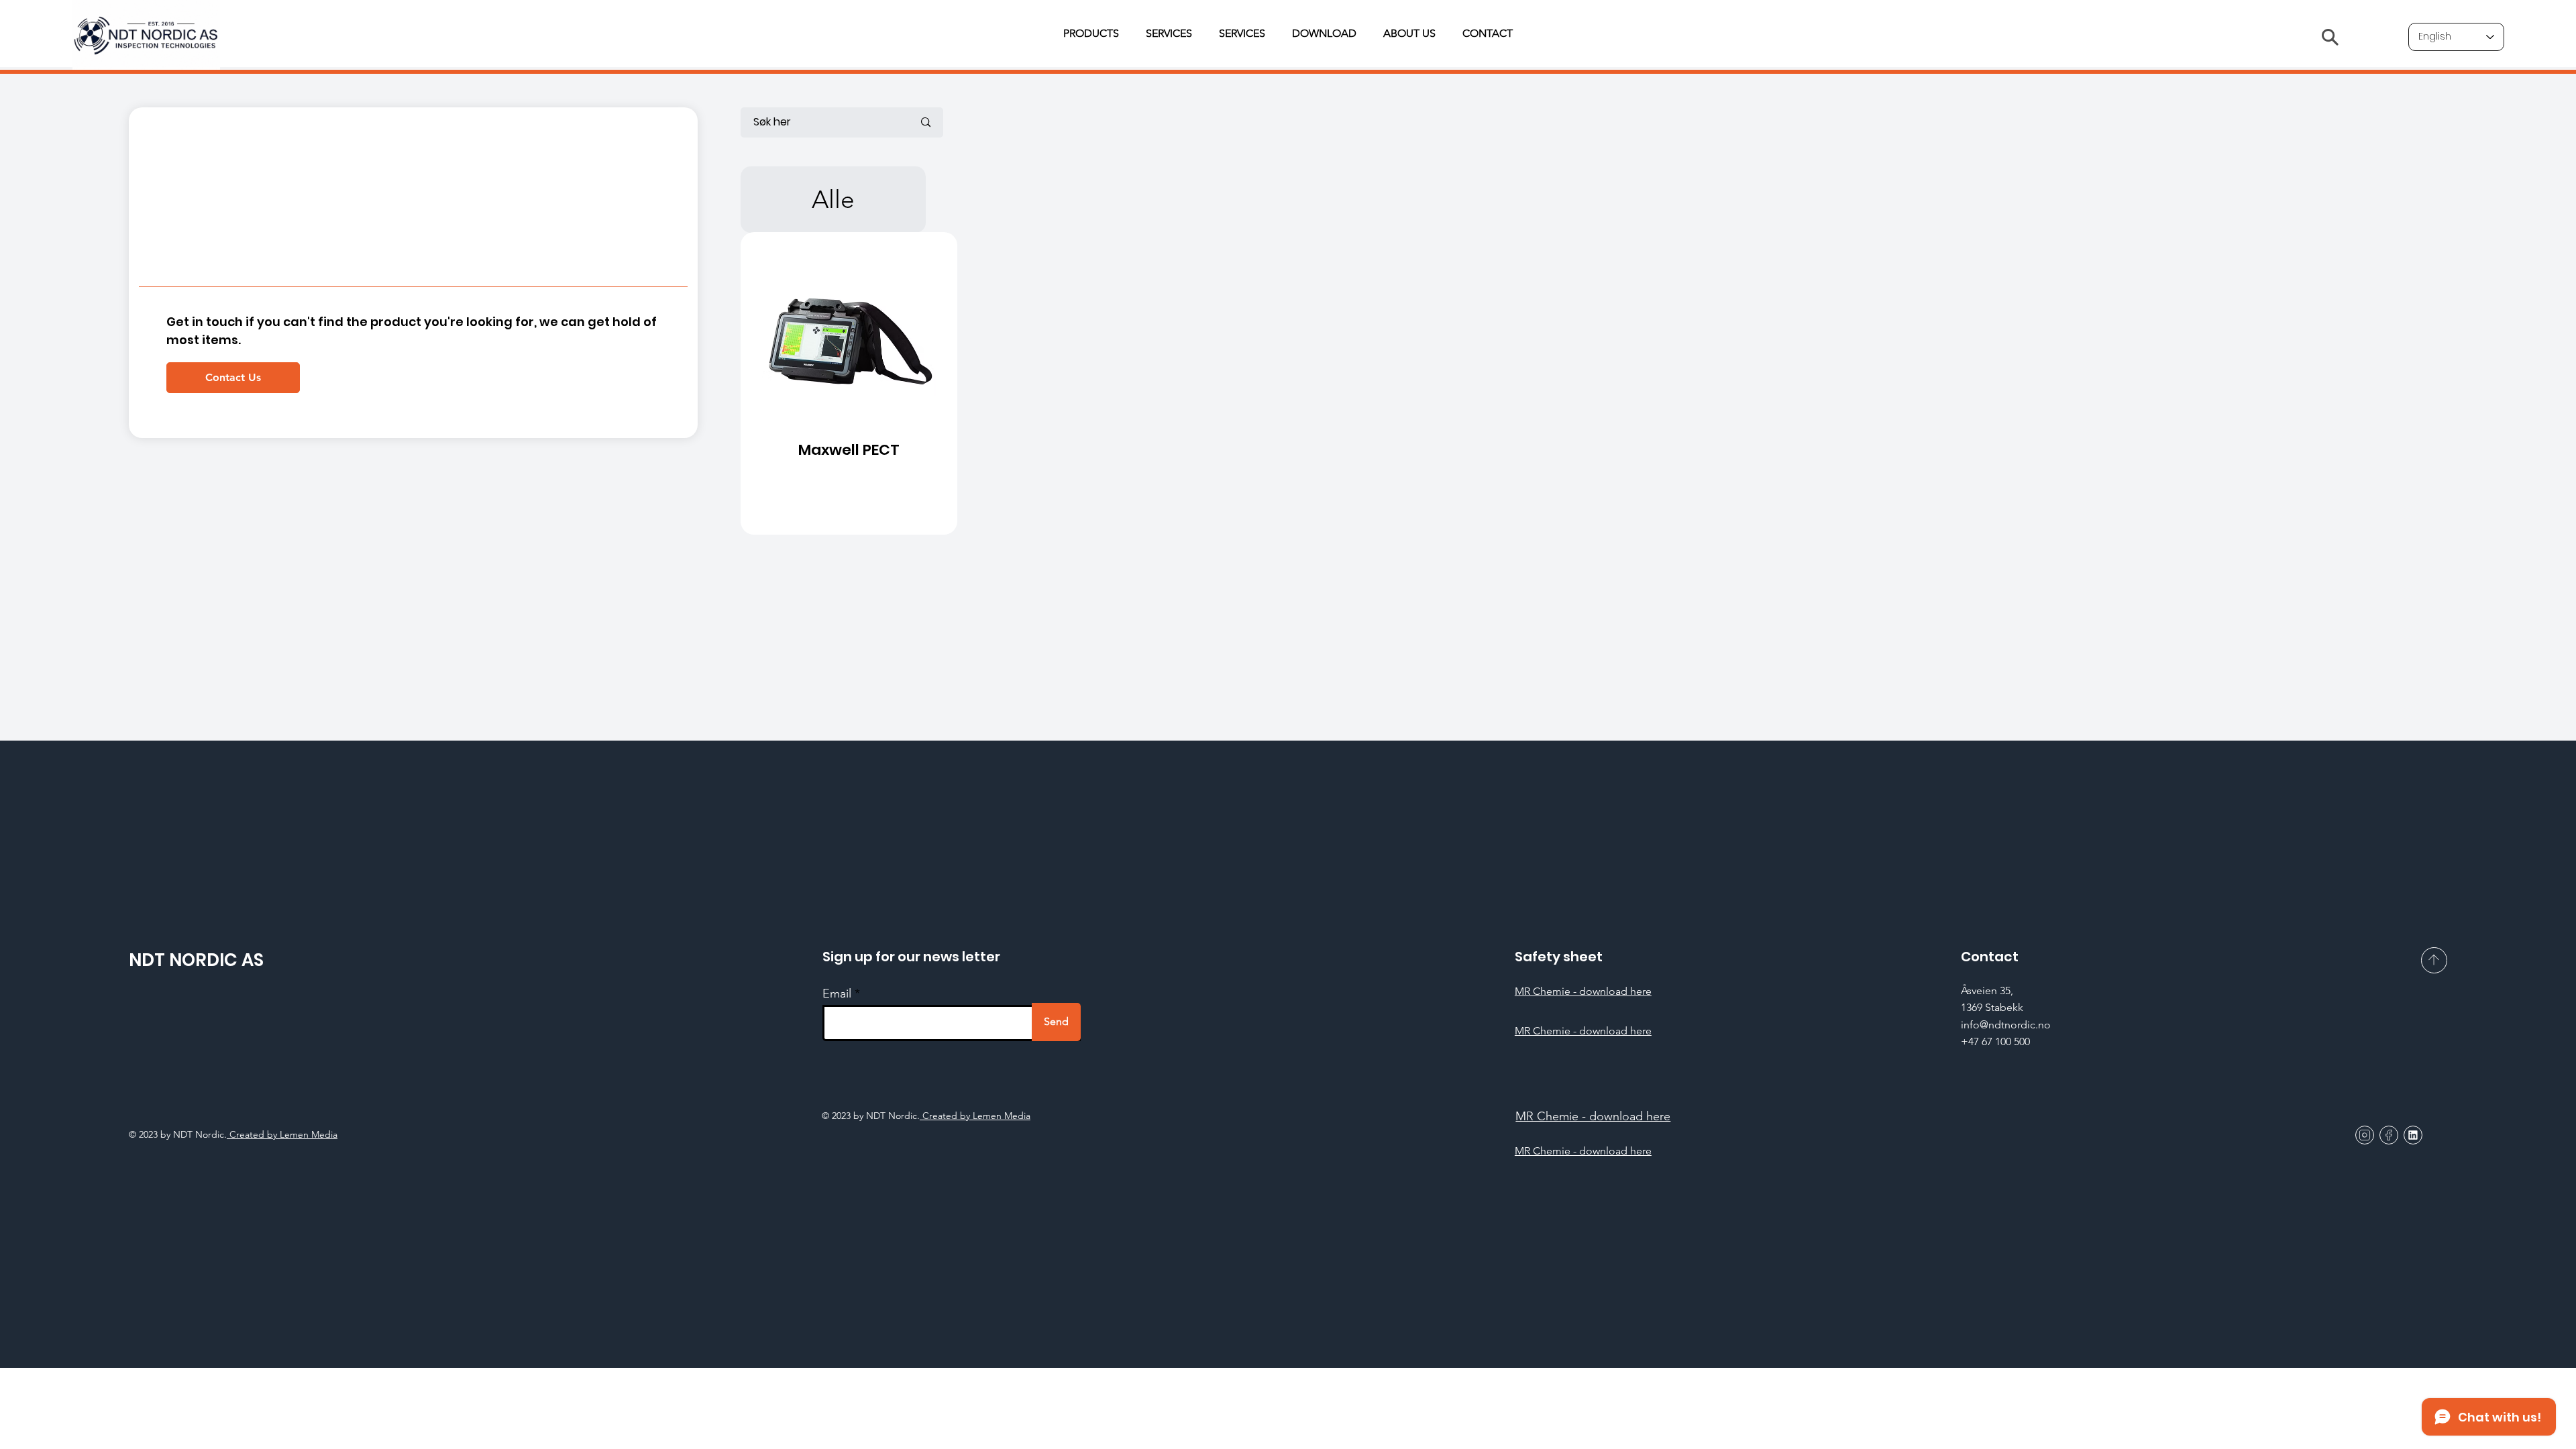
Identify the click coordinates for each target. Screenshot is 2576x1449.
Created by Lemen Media (975, 1116)
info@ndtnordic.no (2006, 1025)
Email (837, 994)
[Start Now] (850, 383)
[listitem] (849, 383)
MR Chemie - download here (1583, 991)
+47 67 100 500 (1995, 1041)
